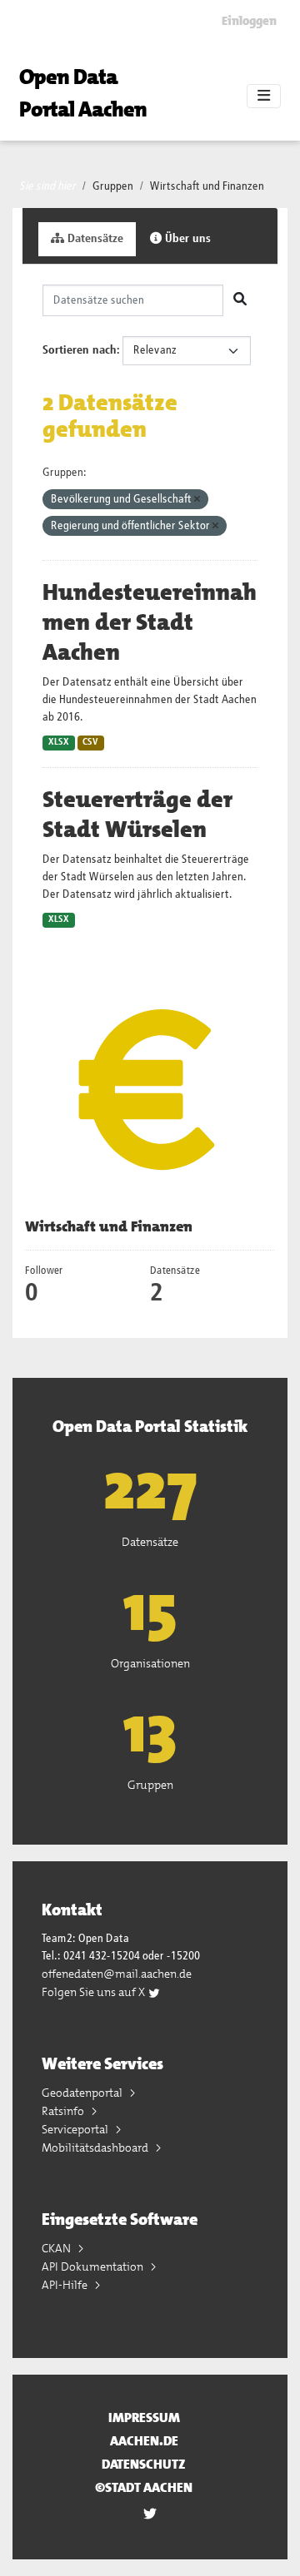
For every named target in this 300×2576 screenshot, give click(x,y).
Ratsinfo (64, 2111)
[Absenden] (240, 300)
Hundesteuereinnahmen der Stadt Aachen (150, 622)
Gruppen (113, 186)
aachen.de (144, 2441)
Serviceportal (76, 2129)
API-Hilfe (66, 2285)
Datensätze (94, 239)
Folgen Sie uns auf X (95, 1992)
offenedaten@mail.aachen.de (117, 1974)
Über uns (186, 239)
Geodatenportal (83, 2093)
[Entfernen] (197, 500)
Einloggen (249, 21)
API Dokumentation (94, 2266)
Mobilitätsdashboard (96, 2147)
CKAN (57, 2248)
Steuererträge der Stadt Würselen (137, 815)
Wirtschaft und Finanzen (207, 186)
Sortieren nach (80, 350)
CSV (90, 742)
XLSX (59, 742)
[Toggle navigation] (264, 97)
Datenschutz (144, 2464)
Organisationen (150, 1663)
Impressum (144, 2417)
